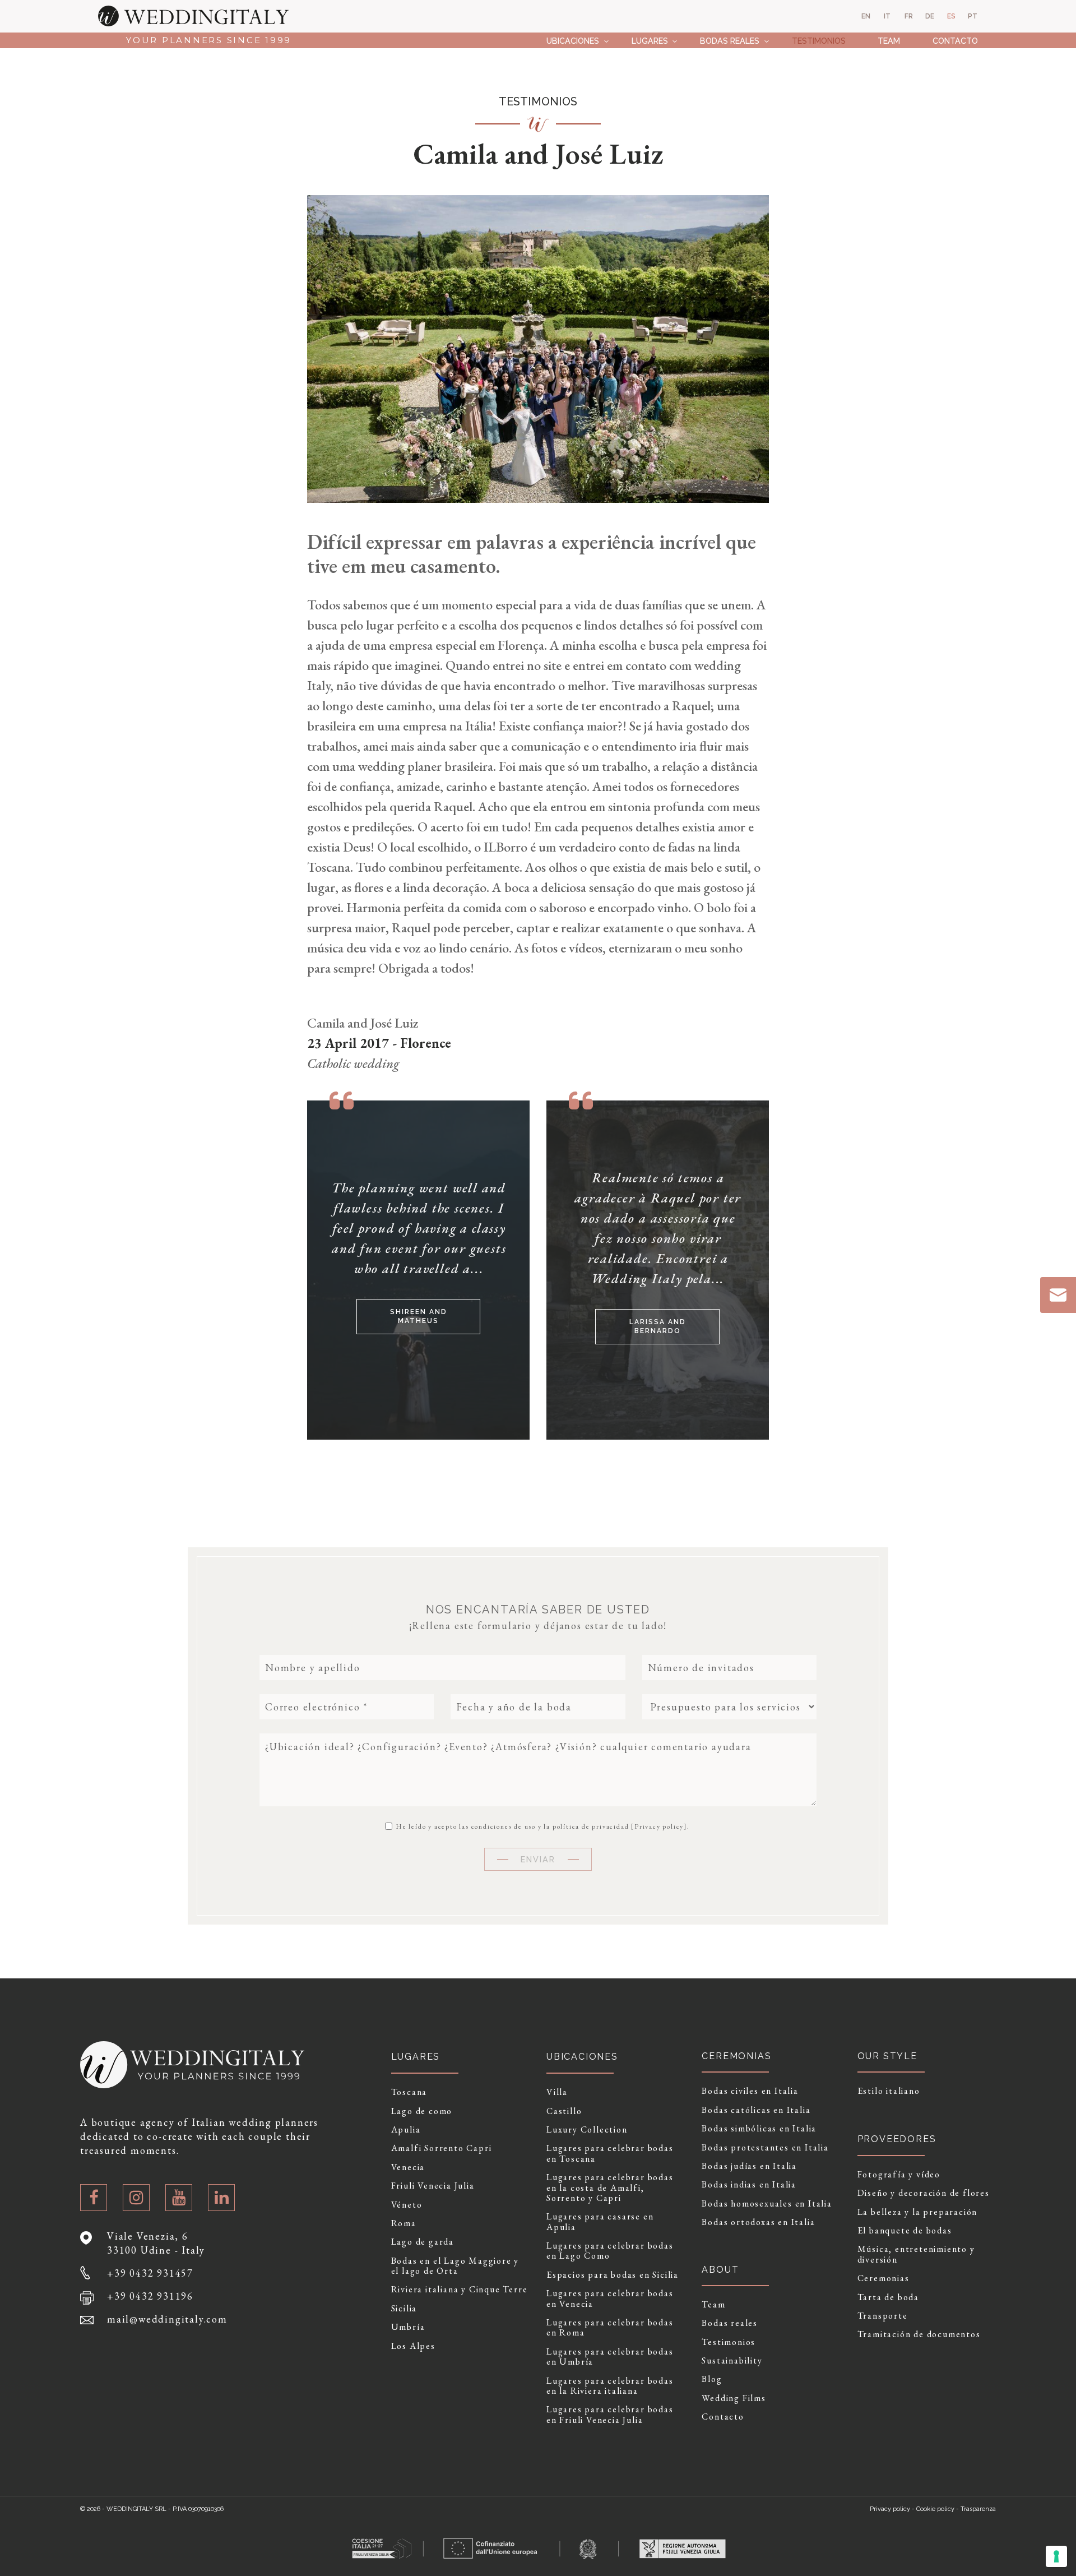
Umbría (408, 2327)
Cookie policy (935, 2509)
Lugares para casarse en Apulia (600, 2222)
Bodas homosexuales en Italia (767, 2204)
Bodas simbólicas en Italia (759, 2129)
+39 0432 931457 (150, 2273)
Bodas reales (730, 41)
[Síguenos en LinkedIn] (221, 2198)
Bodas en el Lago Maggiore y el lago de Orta (455, 2266)
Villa (557, 2092)
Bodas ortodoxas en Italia (758, 2222)
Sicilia (404, 2309)
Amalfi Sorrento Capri (442, 2148)
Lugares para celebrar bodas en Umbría (610, 2357)
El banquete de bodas (905, 2231)
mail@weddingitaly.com (167, 2319)
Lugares (650, 41)
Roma (404, 2223)
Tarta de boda (888, 2297)
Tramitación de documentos (919, 2334)
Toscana (409, 2092)
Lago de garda (423, 2242)
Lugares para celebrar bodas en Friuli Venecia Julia (610, 2415)
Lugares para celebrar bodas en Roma (610, 2328)
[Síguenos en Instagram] (136, 2198)
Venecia (408, 2167)
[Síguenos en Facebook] (94, 2198)
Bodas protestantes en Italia (765, 2148)
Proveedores (897, 2139)
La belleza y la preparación (918, 2212)
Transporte (883, 2316)
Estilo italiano (889, 2091)
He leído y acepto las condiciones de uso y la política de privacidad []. (542, 1826)
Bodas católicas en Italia (756, 2110)
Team (889, 41)
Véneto (407, 2205)
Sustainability (732, 2361)
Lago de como (422, 2111)
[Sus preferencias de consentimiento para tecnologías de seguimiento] (1056, 2556)
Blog (712, 2379)
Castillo (564, 2111)
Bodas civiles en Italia (750, 2091)
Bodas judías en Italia (749, 2166)
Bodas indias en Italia (749, 2185)
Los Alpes (413, 2346)
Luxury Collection (587, 2130)
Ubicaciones (573, 41)
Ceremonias (883, 2278)
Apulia (406, 2130)
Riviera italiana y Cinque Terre (460, 2290)
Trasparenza (978, 2509)
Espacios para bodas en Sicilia (613, 2275)
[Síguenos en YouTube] (179, 2198)
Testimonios (819, 41)
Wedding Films (734, 2398)
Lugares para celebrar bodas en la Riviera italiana (610, 2386)
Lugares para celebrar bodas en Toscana (610, 2154)
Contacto (955, 41)
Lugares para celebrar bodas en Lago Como (610, 2251)
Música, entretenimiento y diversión (916, 2254)
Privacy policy (659, 1826)
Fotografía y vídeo (899, 2175)
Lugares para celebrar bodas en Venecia (610, 2299)
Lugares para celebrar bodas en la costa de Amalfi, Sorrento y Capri (610, 2188)
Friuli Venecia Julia (433, 2186)
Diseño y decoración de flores (924, 2193)
